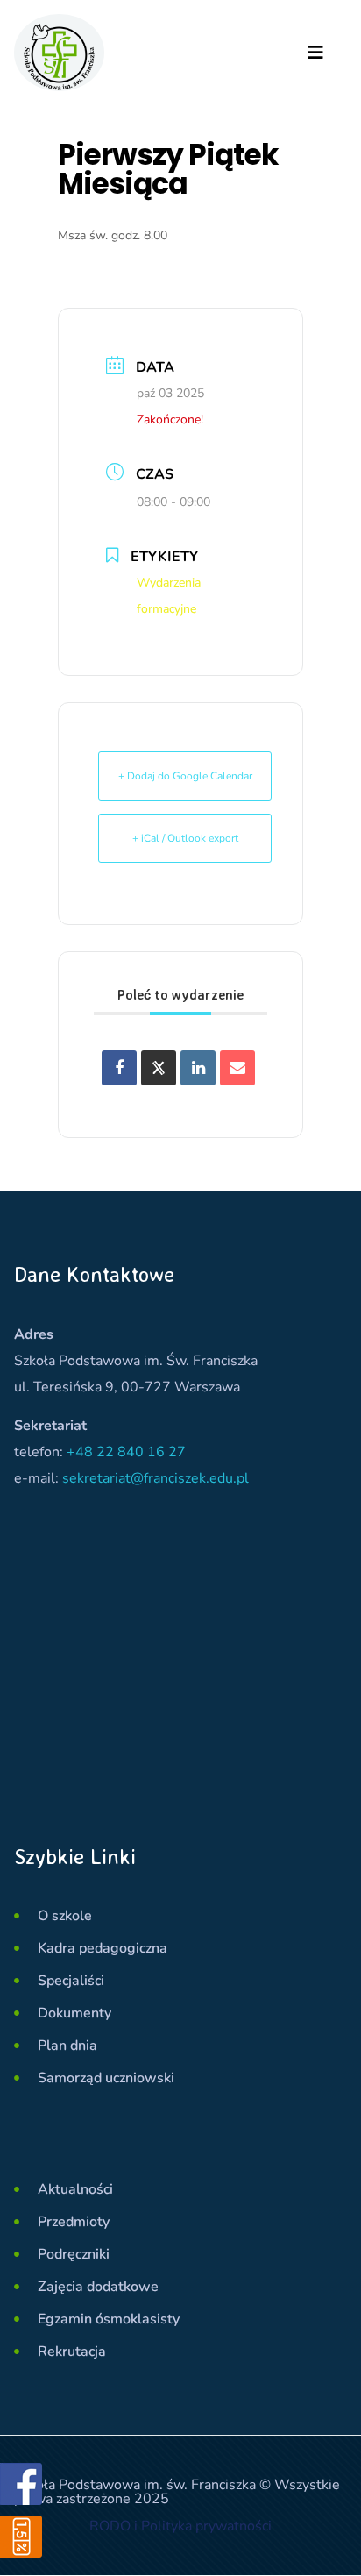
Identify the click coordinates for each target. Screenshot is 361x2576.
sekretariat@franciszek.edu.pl (156, 1478)
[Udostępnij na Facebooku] (119, 1068)
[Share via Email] (237, 1068)
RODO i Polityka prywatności (180, 2526)
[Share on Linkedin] (198, 1068)
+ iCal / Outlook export (185, 838)
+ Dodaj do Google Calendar (185, 776)
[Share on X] (159, 1068)
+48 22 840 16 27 (126, 1452)
